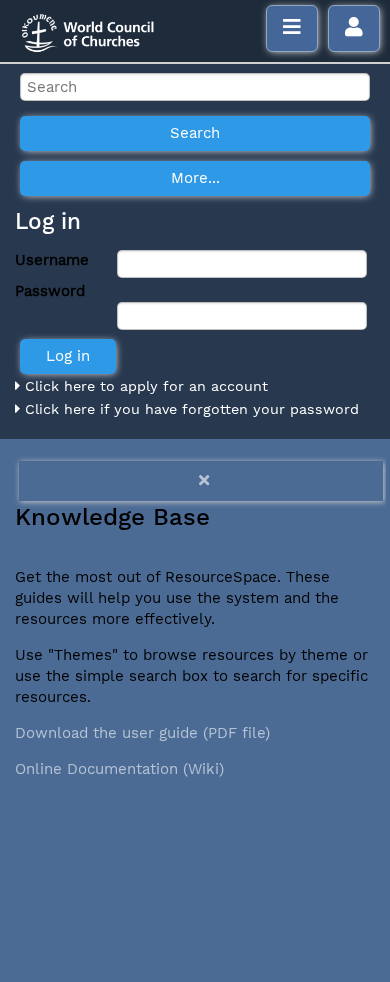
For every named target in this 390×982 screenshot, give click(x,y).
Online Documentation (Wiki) (119, 769)
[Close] (201, 481)
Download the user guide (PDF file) (142, 733)
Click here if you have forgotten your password (189, 409)
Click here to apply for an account (144, 386)
